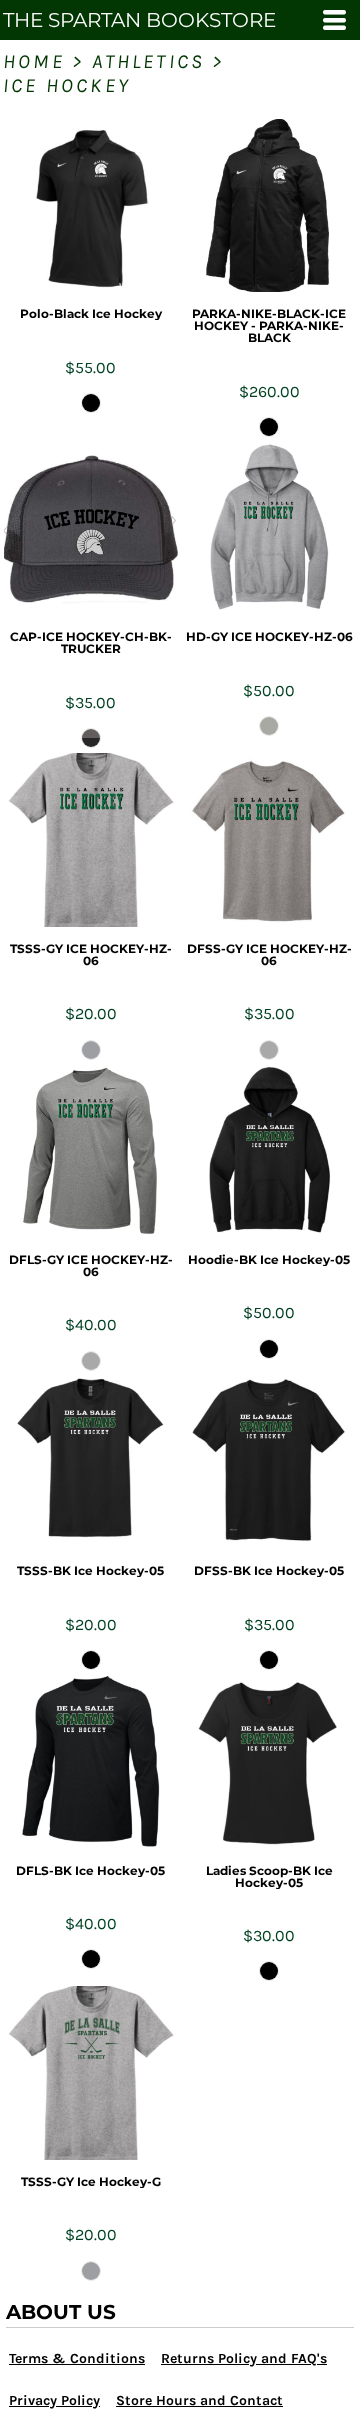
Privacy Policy (54, 2400)
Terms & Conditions (77, 2358)
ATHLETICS (148, 61)
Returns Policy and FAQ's (244, 2358)
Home (34, 61)
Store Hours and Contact (199, 2400)
